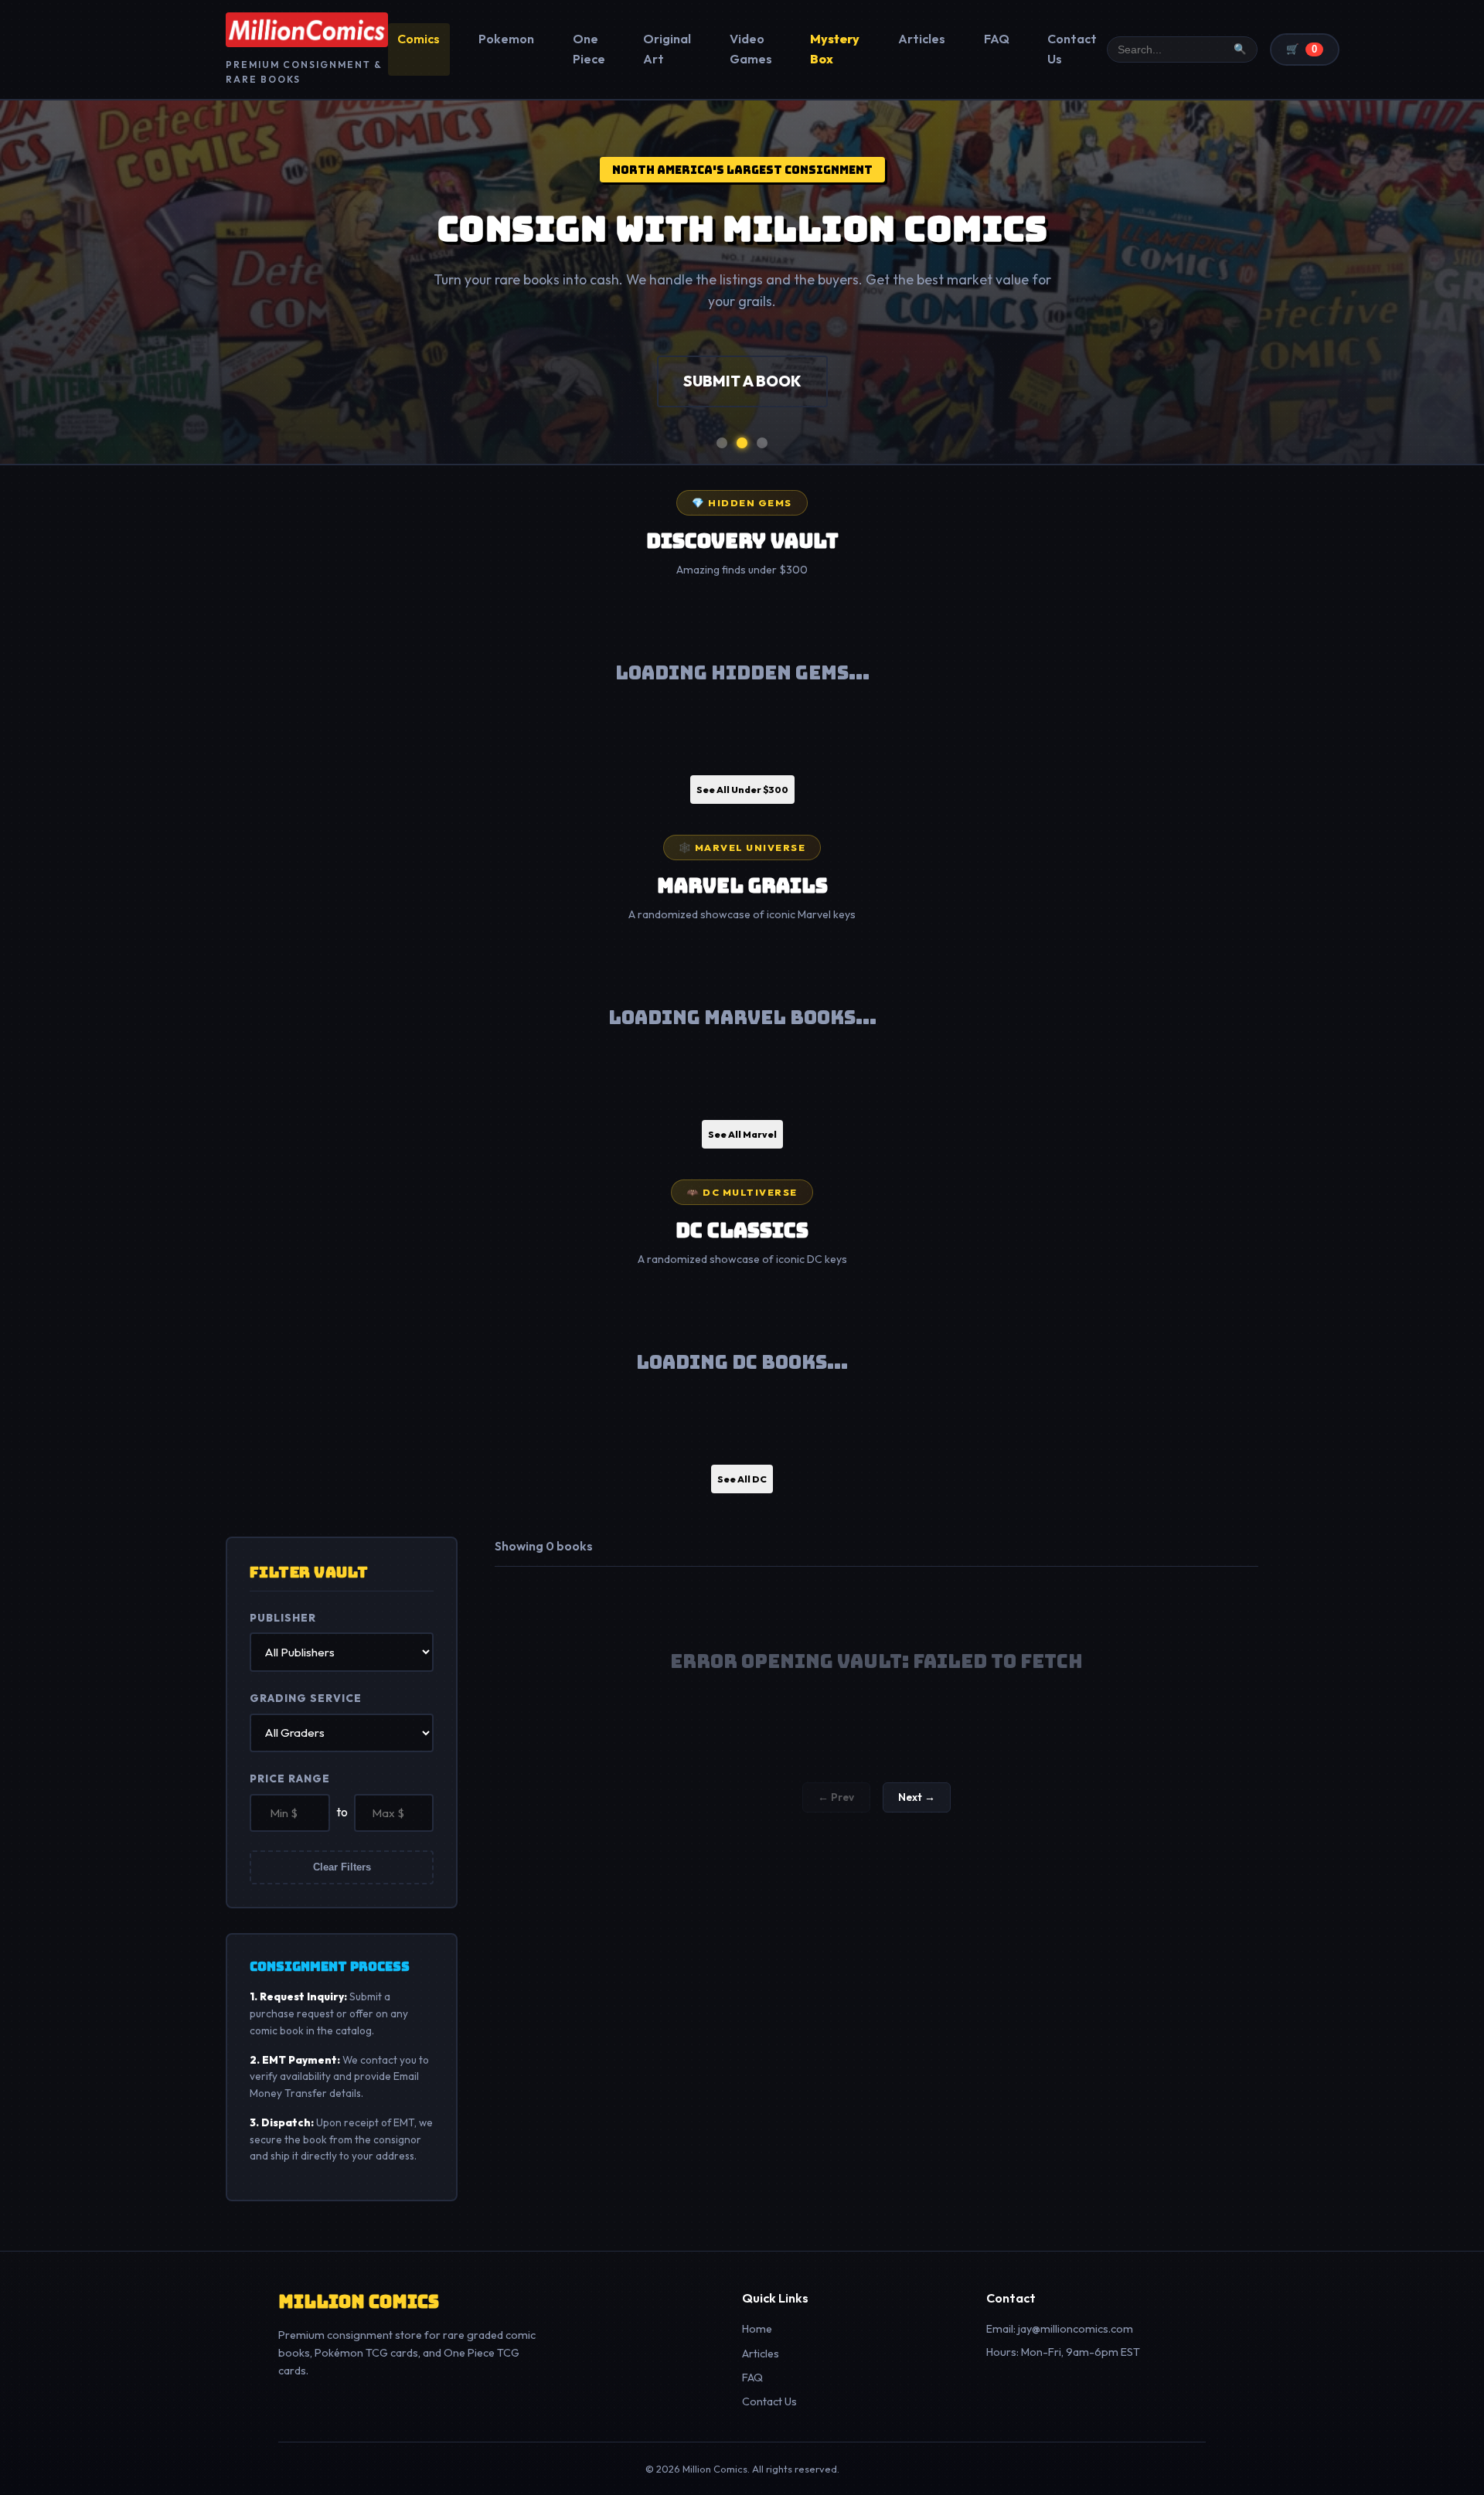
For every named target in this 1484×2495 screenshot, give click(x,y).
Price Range (290, 1778)
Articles (922, 39)
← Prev (836, 1797)
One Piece (589, 49)
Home (757, 2329)
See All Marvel (742, 1134)
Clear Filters (342, 1867)
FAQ (997, 39)
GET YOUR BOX (825, 381)
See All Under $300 (742, 790)
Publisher (283, 1618)
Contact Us (1072, 49)
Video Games (751, 49)
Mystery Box (835, 49)
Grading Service (306, 1698)
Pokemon (506, 39)
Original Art (667, 49)
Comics (419, 39)
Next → (917, 1797)
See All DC (742, 1479)
